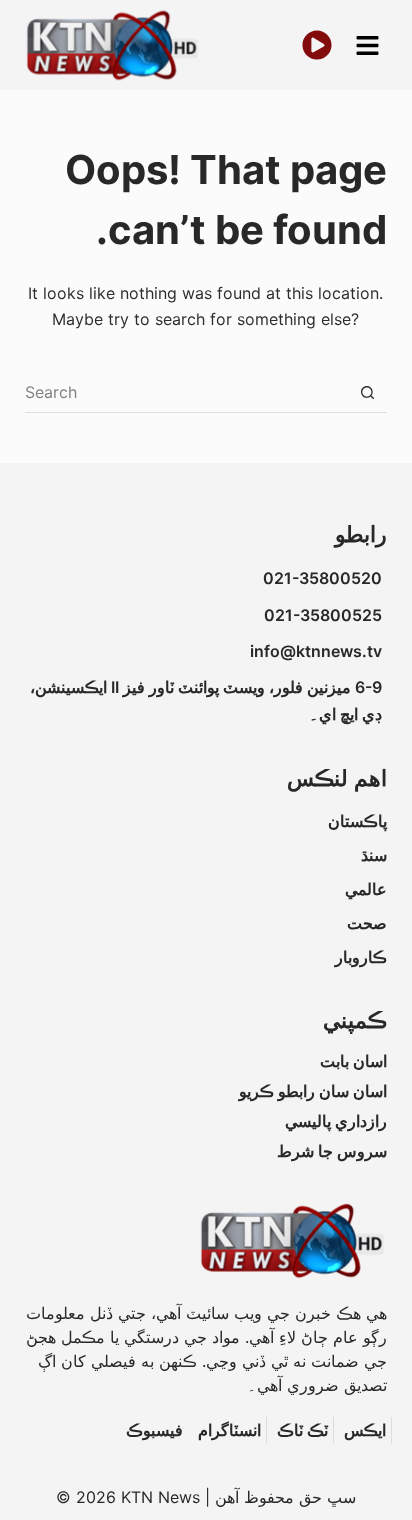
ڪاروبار (361, 957)
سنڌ (374, 855)
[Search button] (367, 393)
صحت (367, 923)
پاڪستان (357, 821)
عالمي (366, 889)
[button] (367, 45)
